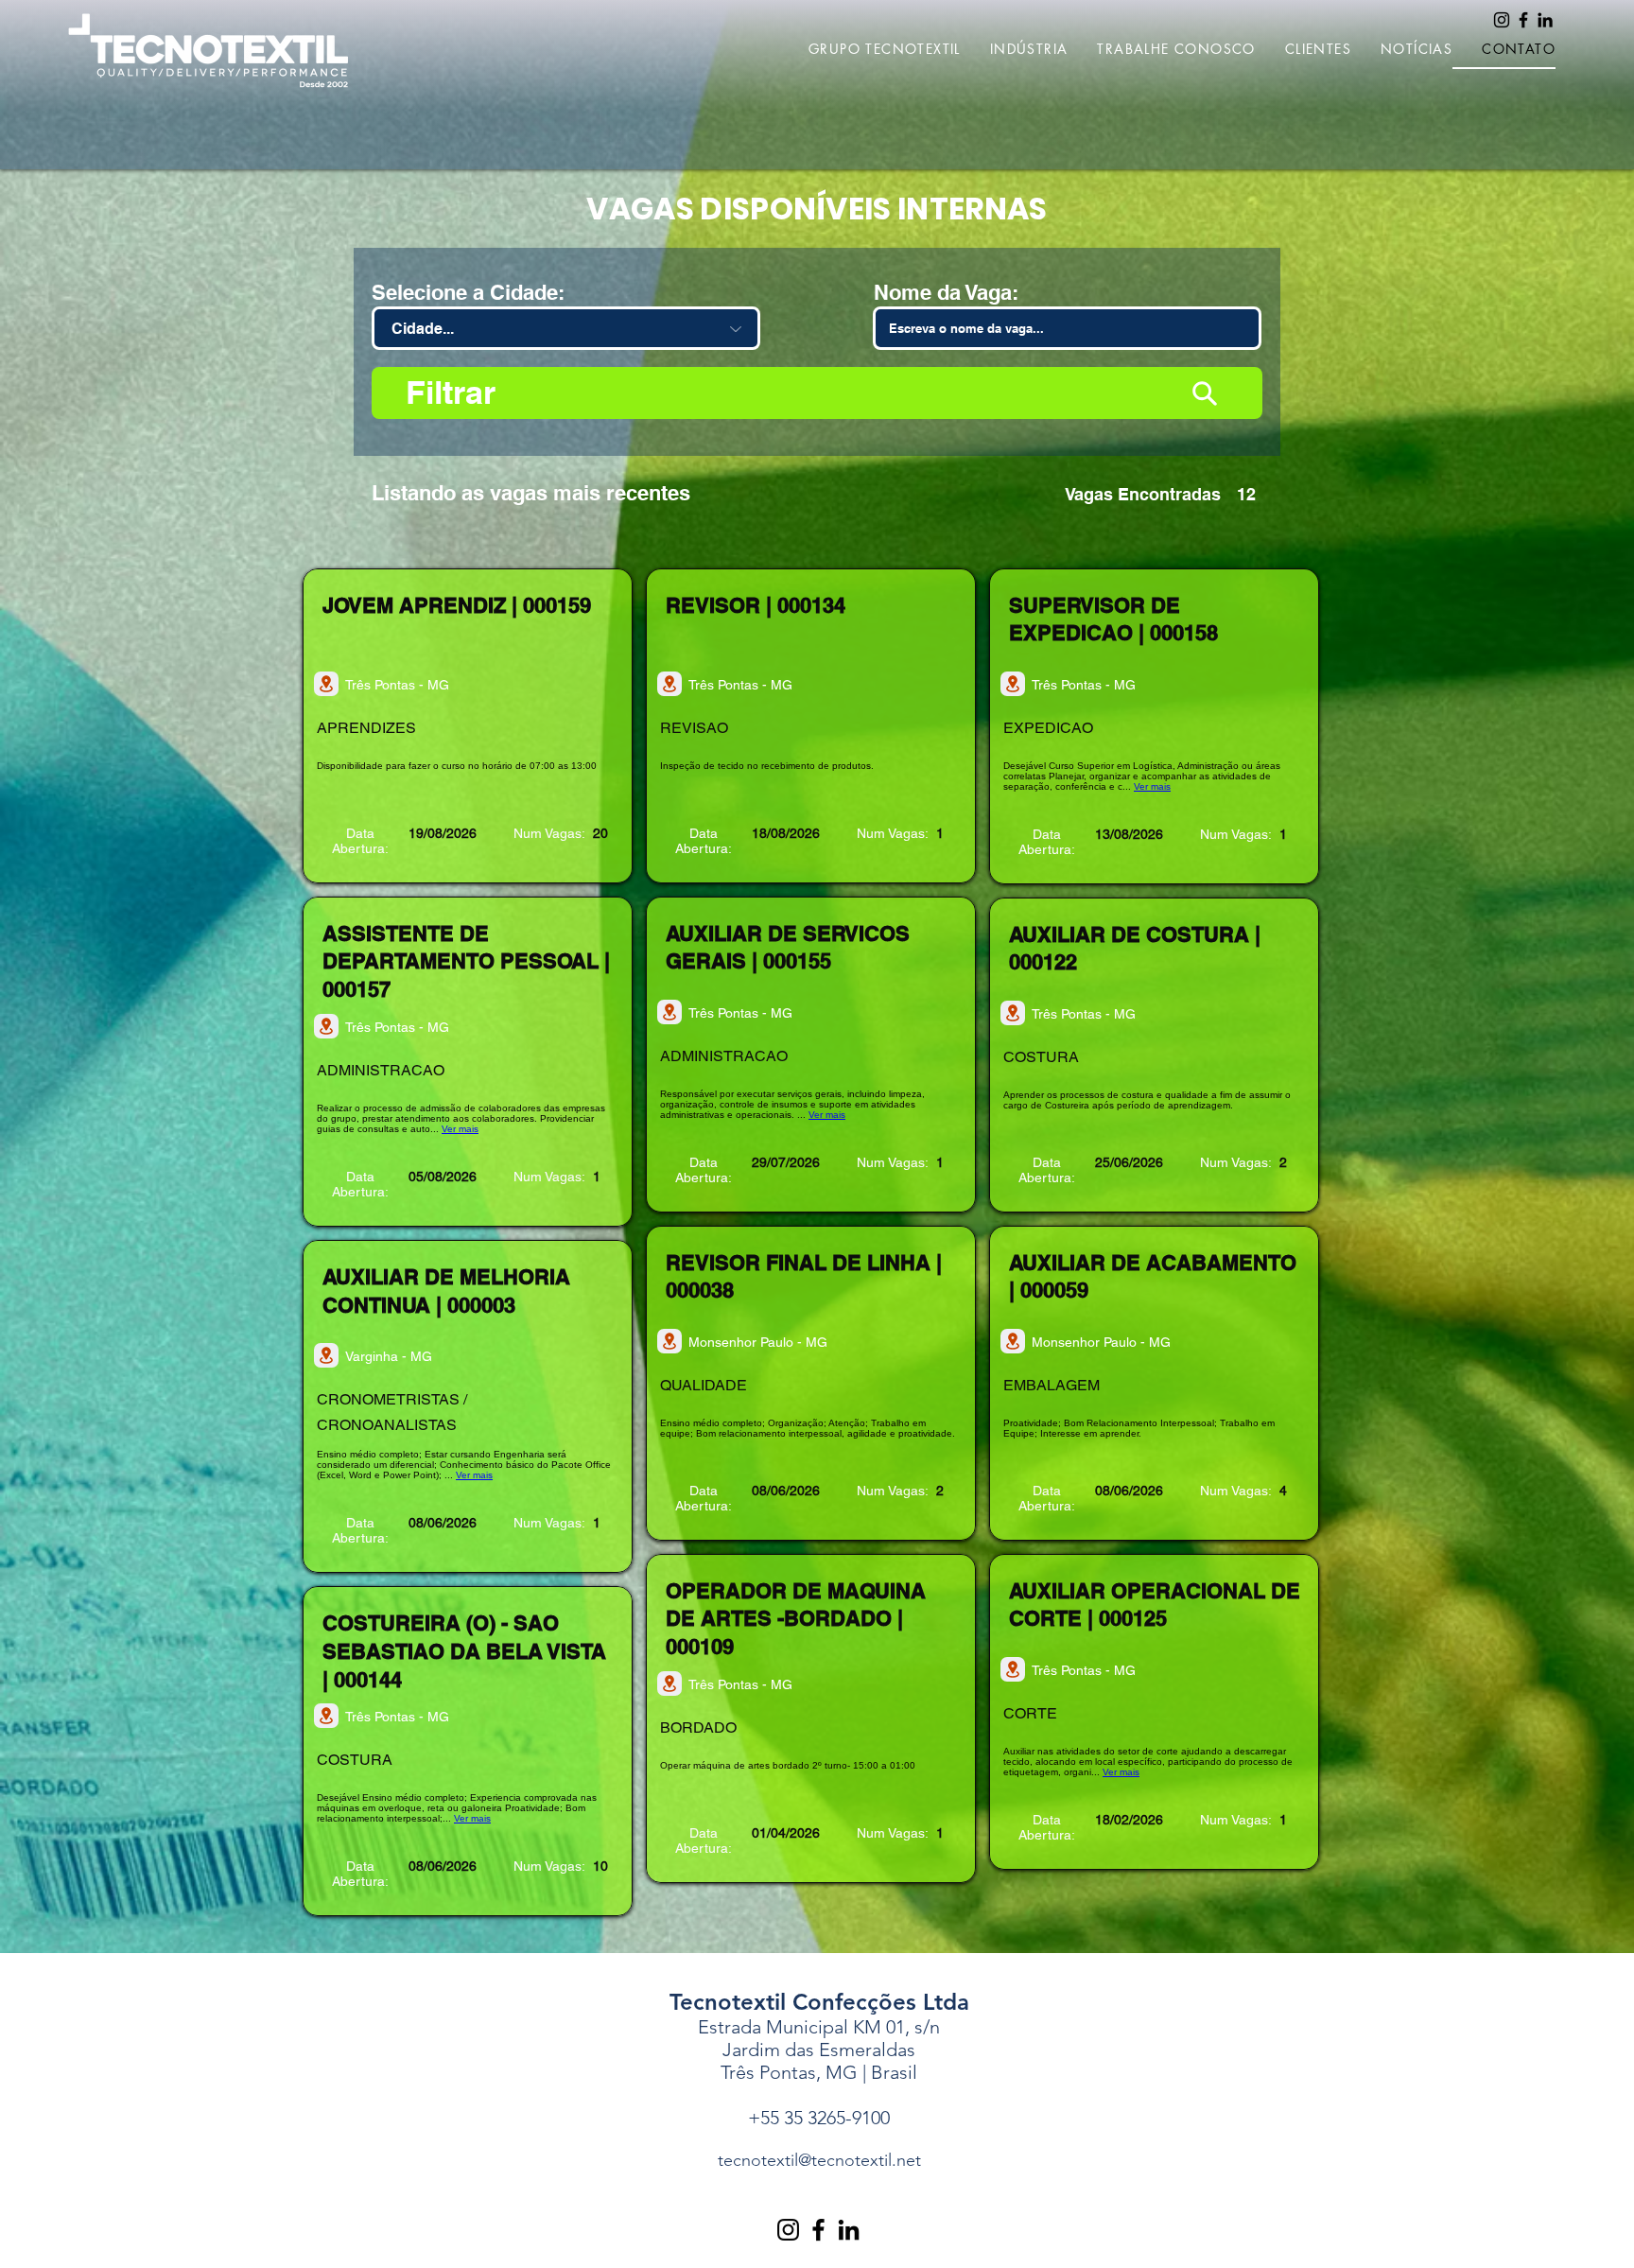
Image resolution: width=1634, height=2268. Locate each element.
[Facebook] (1523, 20)
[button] (870, 50)
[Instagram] (1502, 20)
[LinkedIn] (1545, 20)
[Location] (326, 684)
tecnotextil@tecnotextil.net (819, 2160)
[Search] (1205, 393)
